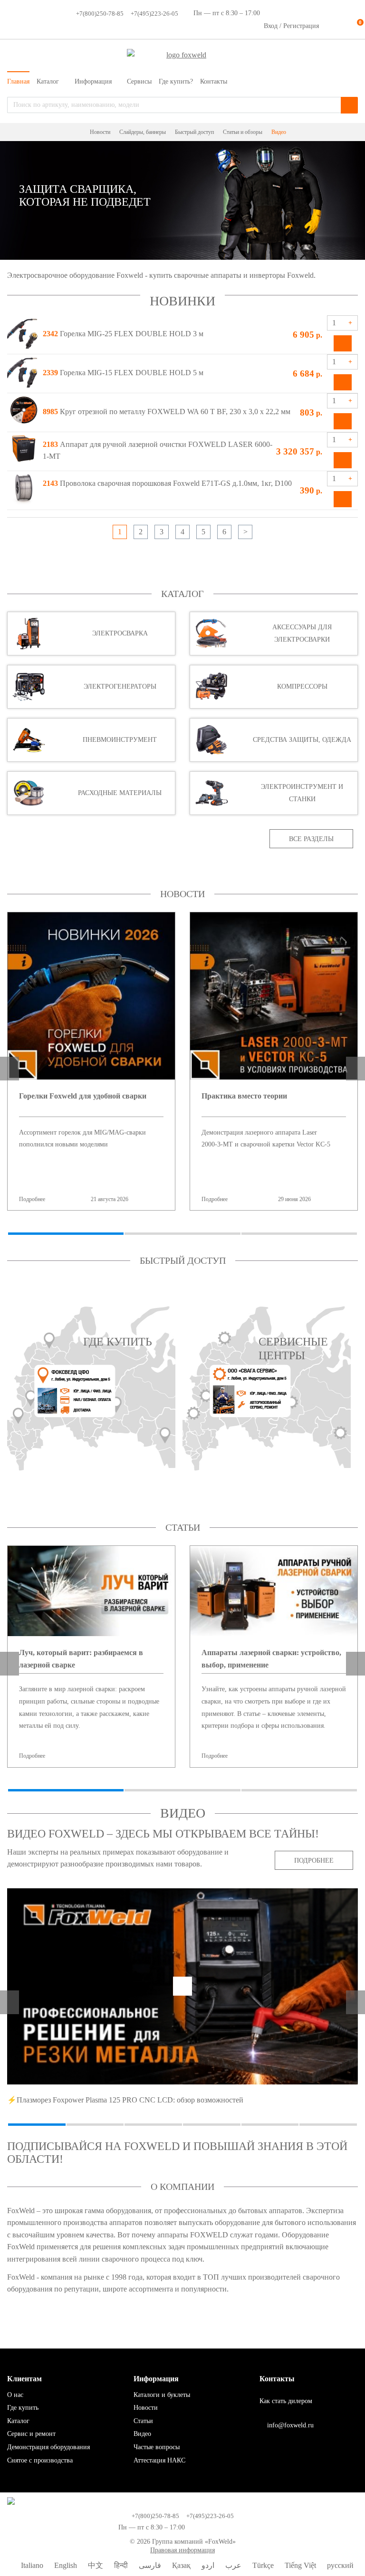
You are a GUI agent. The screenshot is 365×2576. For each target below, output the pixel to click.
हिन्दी (120, 2565)
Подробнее (74, 1199)
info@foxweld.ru (289, 2425)
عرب (232, 2565)
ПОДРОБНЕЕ (314, 1861)
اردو (207, 2565)
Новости (182, 894)
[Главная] (80, 133)
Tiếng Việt (299, 2565)
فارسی (149, 2565)
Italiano (31, 2565)
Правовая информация (182, 2550)
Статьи (183, 1527)
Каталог (182, 594)
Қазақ (180, 2565)
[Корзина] (351, 26)
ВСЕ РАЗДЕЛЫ (311, 839)
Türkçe (262, 2565)
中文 (95, 2565)
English (65, 2565)
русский (339, 2565)
